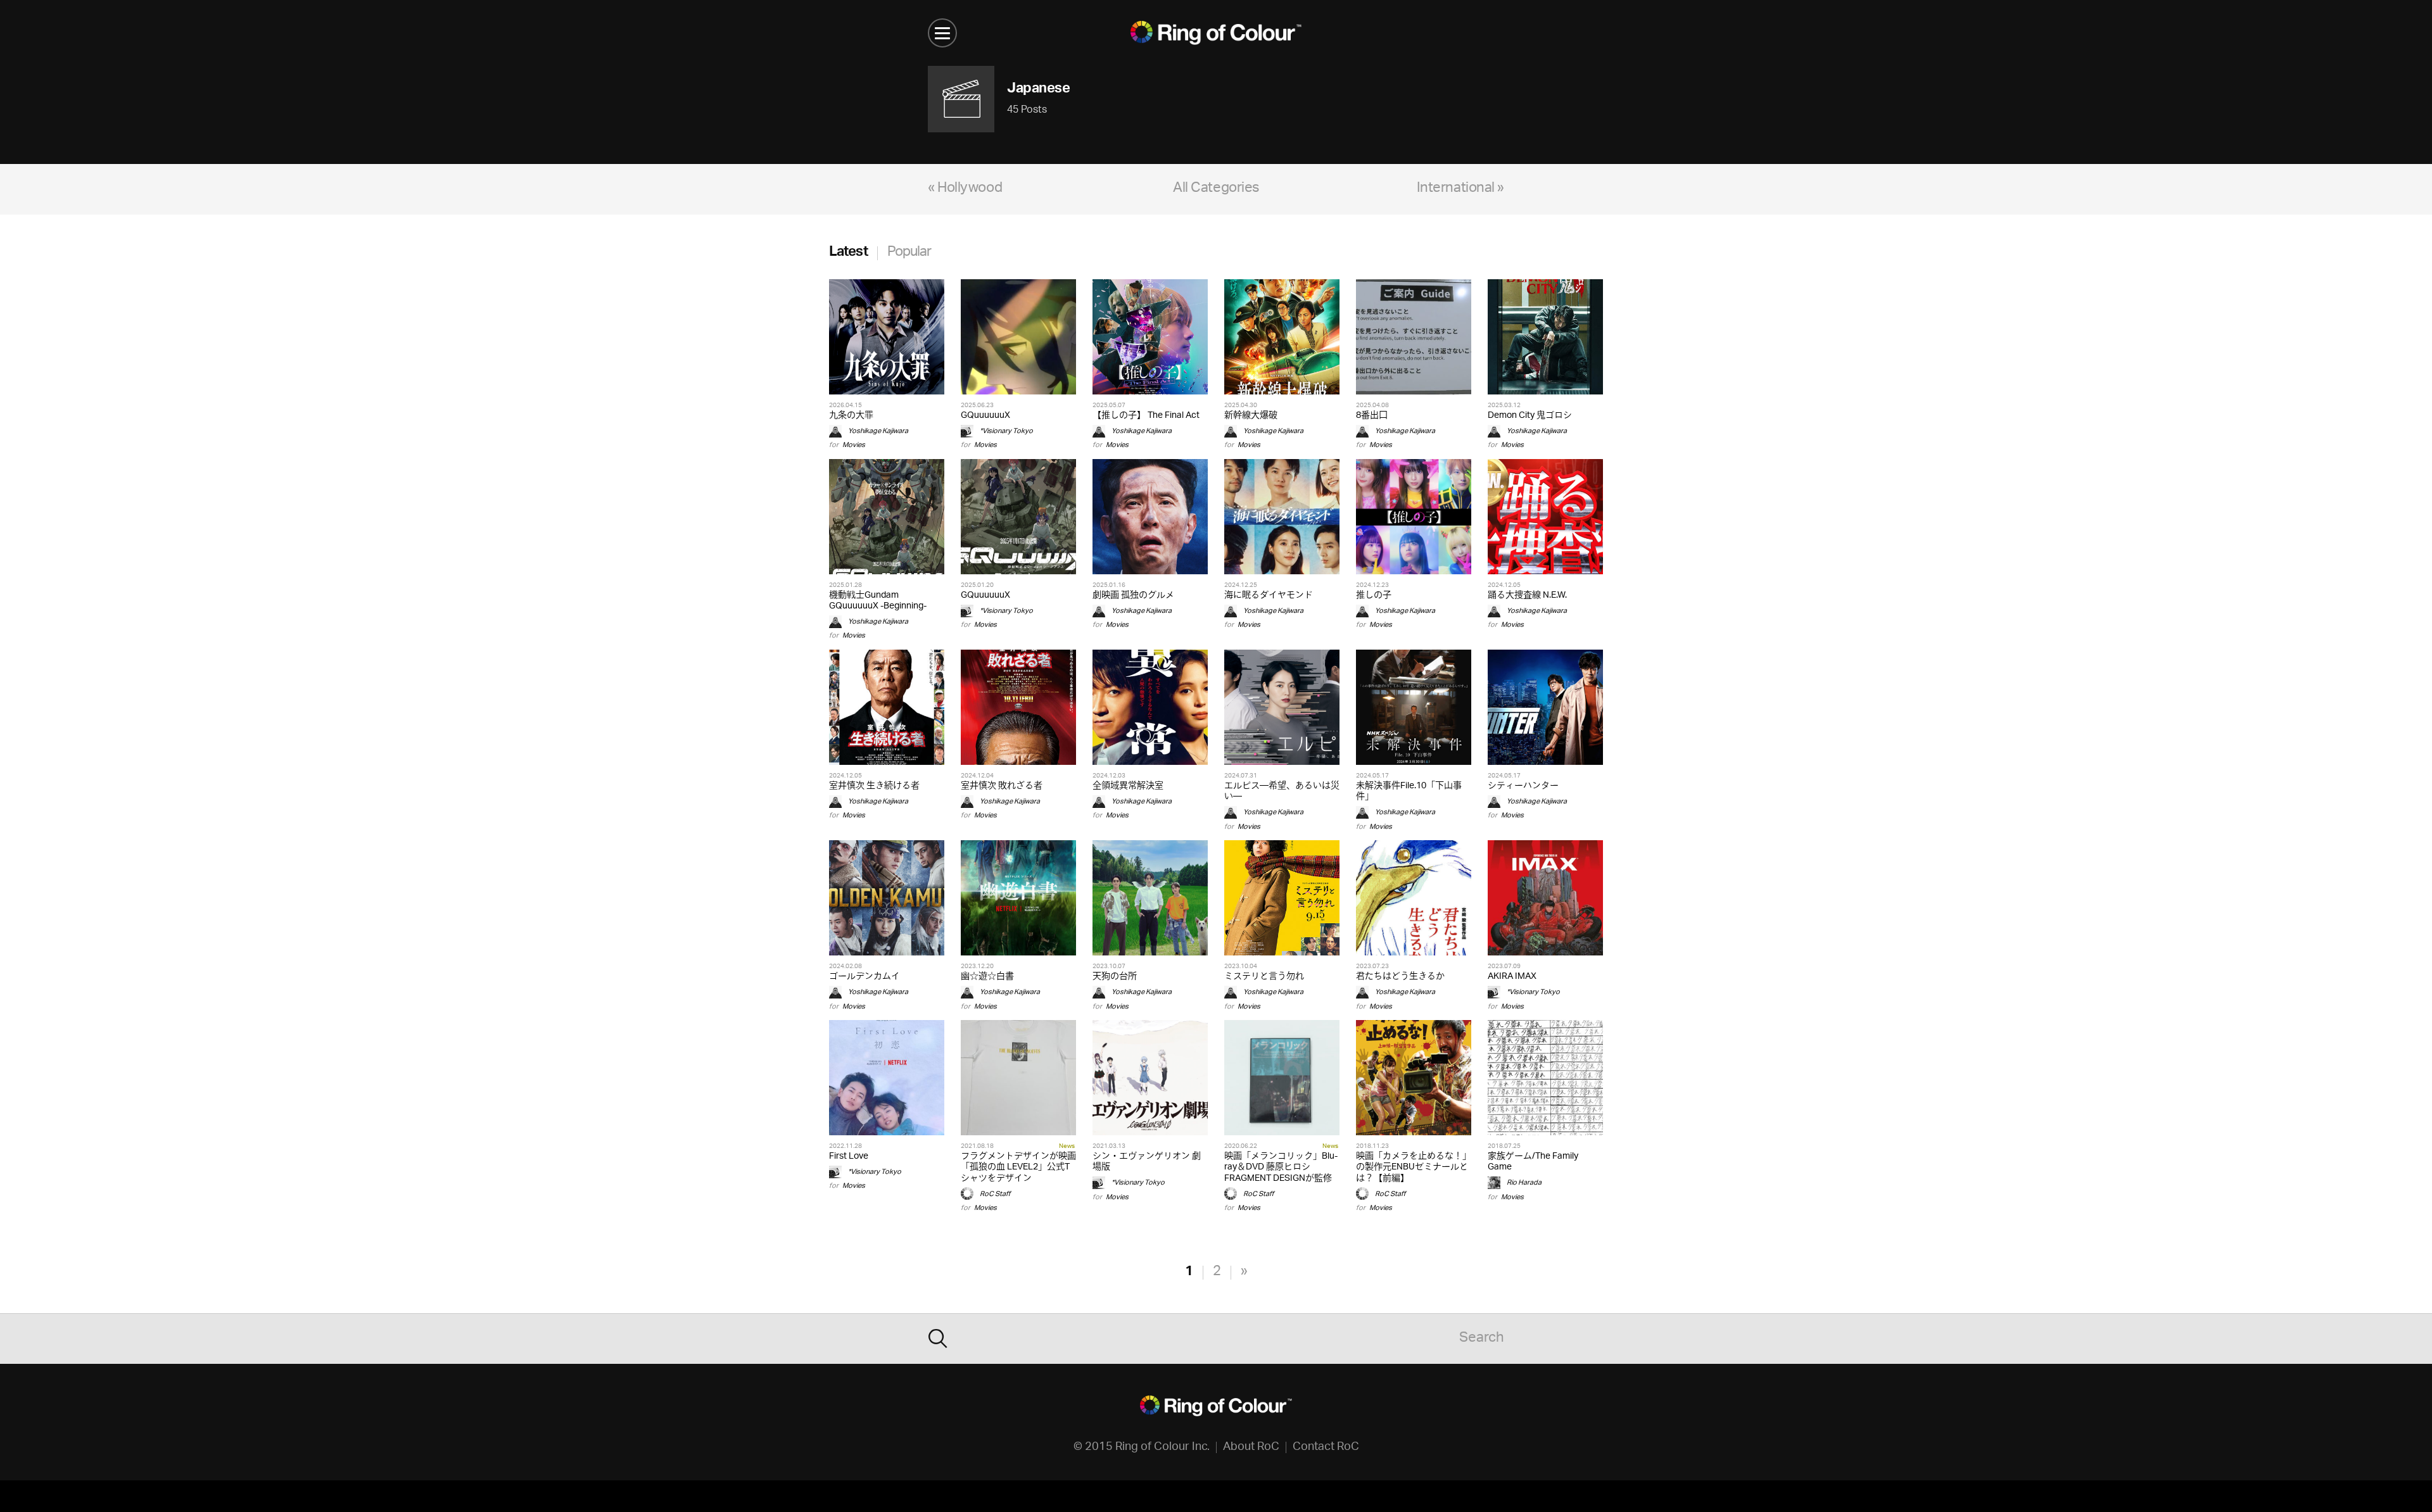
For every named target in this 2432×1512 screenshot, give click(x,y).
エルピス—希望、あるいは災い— (1282, 791)
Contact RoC (1326, 1447)
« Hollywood (965, 189)
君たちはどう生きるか (1400, 977)
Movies (854, 445)
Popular (909, 253)
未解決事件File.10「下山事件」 (1409, 791)
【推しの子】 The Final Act (1146, 416)
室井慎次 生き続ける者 (874, 786)
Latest (848, 253)
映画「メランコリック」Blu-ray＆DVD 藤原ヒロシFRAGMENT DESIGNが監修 (1281, 1167)
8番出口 (1372, 416)
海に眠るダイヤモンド (1269, 595)
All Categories (1216, 189)
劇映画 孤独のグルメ (1133, 595)
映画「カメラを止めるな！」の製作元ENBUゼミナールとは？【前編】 (1414, 1167)
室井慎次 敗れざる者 (1002, 786)
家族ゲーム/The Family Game (1533, 1162)
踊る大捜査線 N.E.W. (1527, 595)
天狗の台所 (1115, 977)
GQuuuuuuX (985, 416)
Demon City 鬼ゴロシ (1530, 416)
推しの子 (1374, 595)
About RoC (1251, 1447)
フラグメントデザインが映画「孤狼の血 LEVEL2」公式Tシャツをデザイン (1018, 1167)
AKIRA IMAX (1512, 977)
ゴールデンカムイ (864, 977)
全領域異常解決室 (1128, 786)
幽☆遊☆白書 (987, 977)
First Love (849, 1156)
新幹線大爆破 (1251, 416)
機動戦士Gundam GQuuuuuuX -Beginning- (878, 601)
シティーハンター (1523, 786)
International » (1460, 189)
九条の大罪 (851, 416)
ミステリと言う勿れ (1264, 977)
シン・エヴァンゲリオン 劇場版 (1147, 1162)
